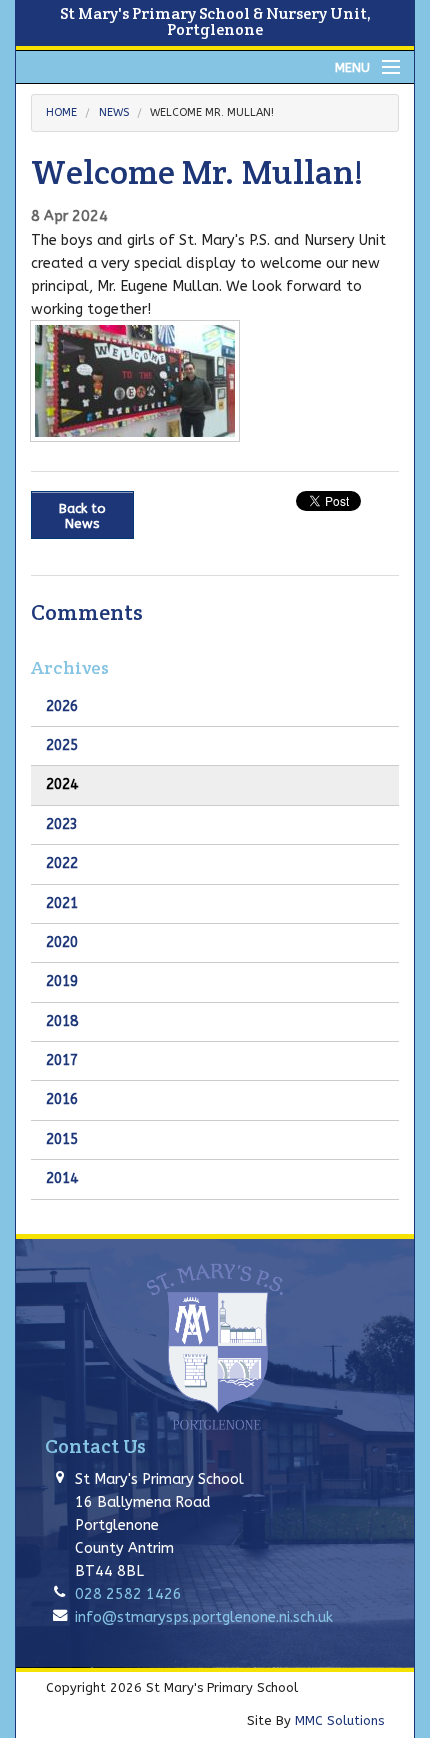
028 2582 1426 (128, 1594)
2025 (62, 745)
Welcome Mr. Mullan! (212, 112)
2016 (62, 1099)
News (114, 112)
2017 (62, 1060)
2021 (62, 903)
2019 (62, 981)
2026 (62, 706)
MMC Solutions (339, 1720)
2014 (62, 1178)
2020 (62, 942)
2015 (62, 1139)
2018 (62, 1021)
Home (61, 112)
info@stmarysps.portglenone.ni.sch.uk (204, 1617)
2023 (62, 824)
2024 (62, 784)
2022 (62, 863)
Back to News (82, 516)
